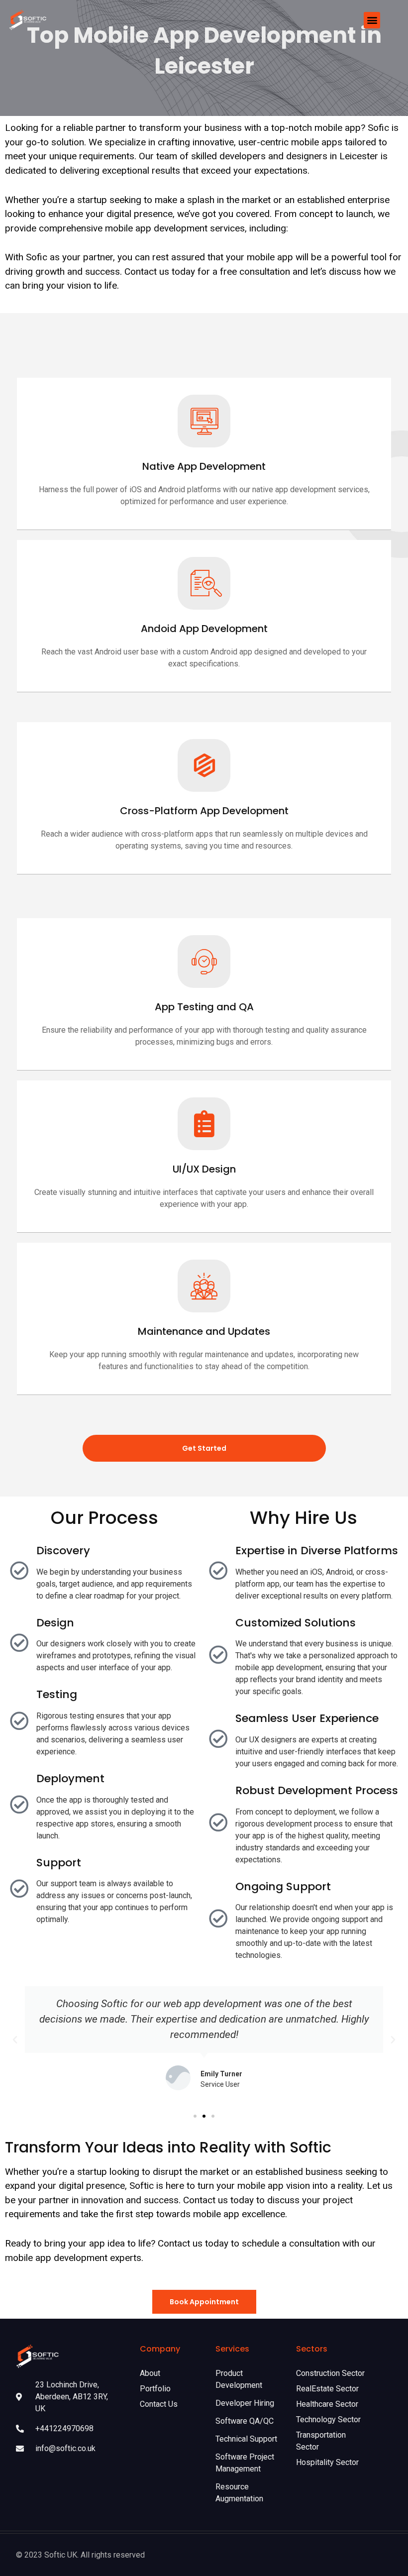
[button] (372, 20)
